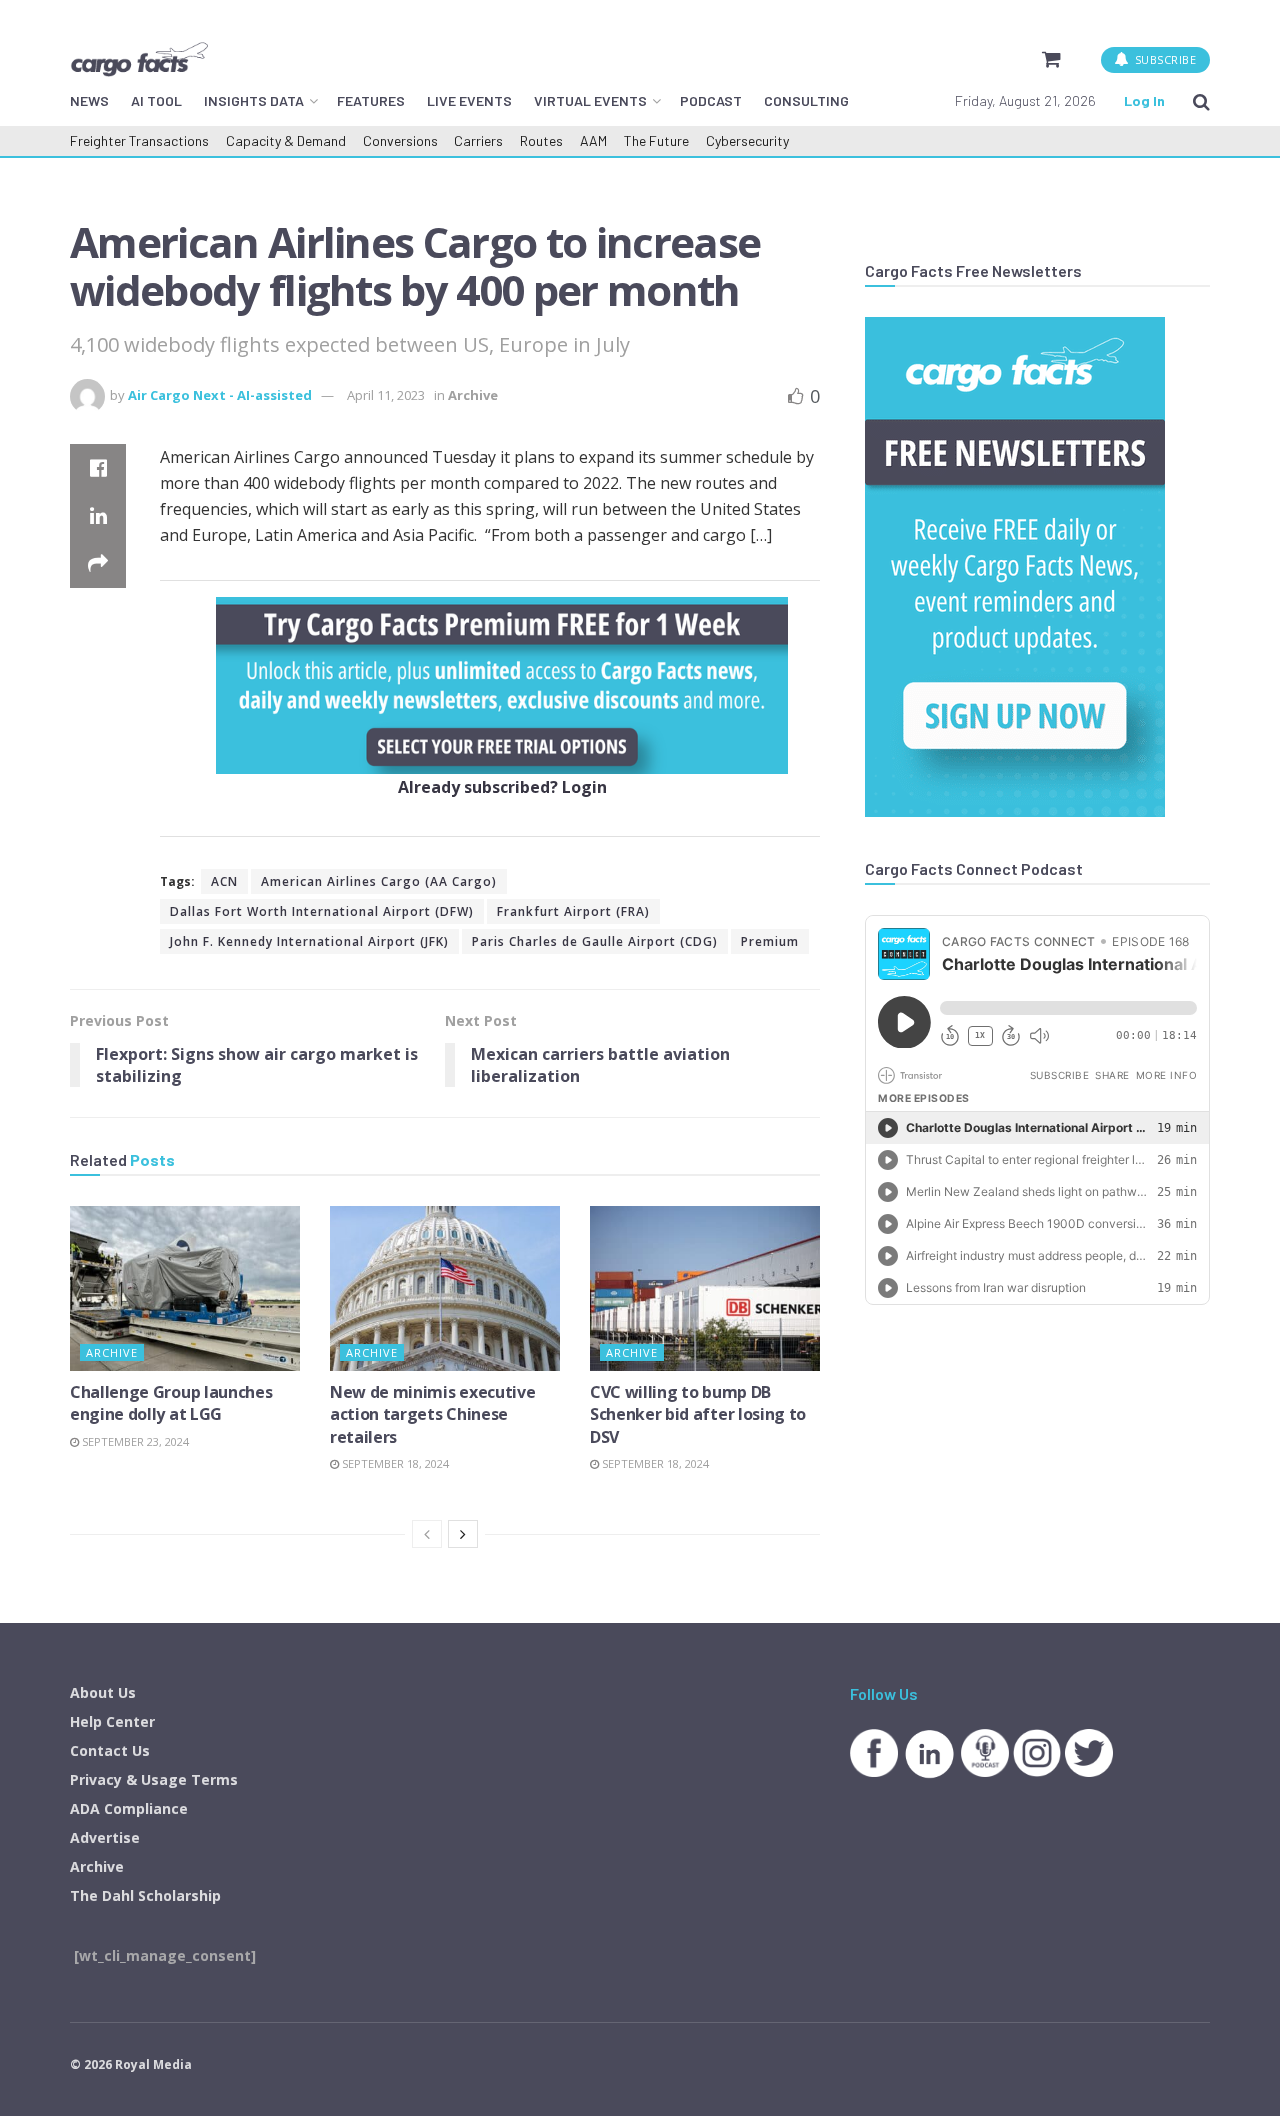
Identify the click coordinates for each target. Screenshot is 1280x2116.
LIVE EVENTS (469, 100)
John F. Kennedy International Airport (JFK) (309, 941)
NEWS (89, 100)
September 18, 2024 (394, 1463)
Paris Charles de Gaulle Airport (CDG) (595, 941)
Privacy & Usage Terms (154, 1779)
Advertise (105, 1837)
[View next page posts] (463, 1534)
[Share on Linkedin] (98, 516)
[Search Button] (1201, 101)
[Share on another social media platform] (98, 564)
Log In (1144, 100)
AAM (593, 140)
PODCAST (711, 100)
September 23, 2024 (134, 1441)
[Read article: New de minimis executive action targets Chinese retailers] (445, 1288)
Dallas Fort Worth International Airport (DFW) (322, 911)
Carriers (478, 140)
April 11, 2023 (386, 395)
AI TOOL (156, 100)
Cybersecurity (747, 140)
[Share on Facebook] (98, 468)
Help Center (112, 1721)
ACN (224, 881)
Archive (473, 395)
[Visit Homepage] (139, 59)
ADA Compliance (129, 1808)
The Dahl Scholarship (145, 1895)
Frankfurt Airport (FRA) (573, 911)
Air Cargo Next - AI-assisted (220, 395)
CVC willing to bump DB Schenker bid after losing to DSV (698, 1414)
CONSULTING (806, 100)
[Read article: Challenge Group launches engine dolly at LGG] (185, 1288)
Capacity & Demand (286, 140)
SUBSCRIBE (1163, 59)
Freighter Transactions (139, 140)
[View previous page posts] (427, 1534)
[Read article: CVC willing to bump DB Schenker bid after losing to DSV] (705, 1288)
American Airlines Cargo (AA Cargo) (379, 881)
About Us (103, 1692)
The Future (656, 140)
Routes (541, 140)
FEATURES (371, 100)
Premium (770, 941)
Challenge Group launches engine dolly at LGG (171, 1403)
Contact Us (110, 1750)
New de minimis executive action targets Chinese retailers (432, 1414)
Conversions (400, 140)
